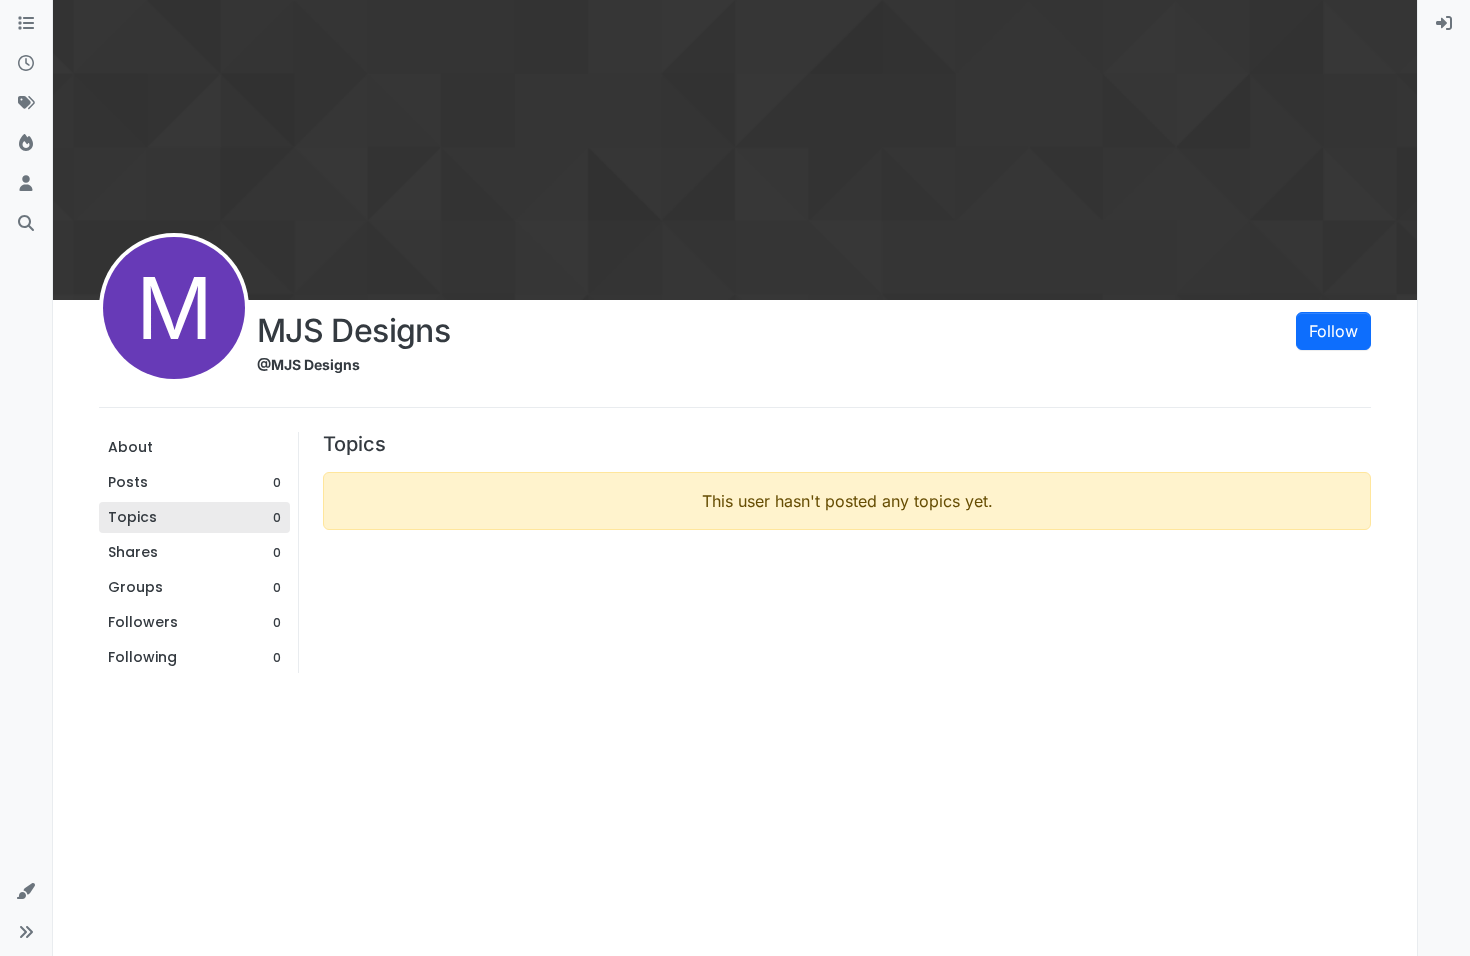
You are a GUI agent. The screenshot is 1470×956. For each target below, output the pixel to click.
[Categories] (26, 24)
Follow (1333, 331)
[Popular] (26, 144)
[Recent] (26, 64)
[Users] (26, 184)
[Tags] (26, 104)
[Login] (1444, 24)
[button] (26, 892)
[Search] (26, 224)
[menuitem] (1444, 24)
